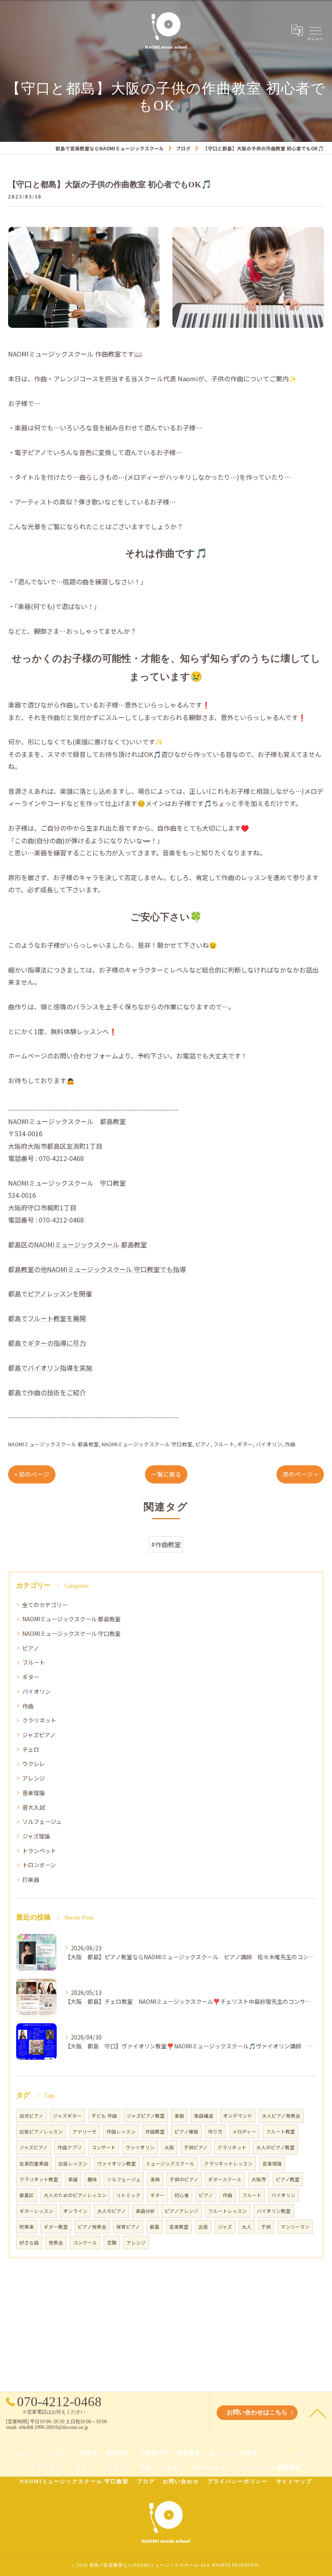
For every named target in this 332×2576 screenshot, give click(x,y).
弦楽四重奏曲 (34, 2163)
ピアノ (203, 1444)
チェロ (31, 1749)
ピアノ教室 (288, 2179)
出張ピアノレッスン (41, 2131)
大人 (247, 2227)
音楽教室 (179, 2227)
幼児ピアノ (31, 2116)
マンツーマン (295, 2227)
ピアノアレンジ (182, 2211)
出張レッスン (73, 2163)
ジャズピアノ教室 (146, 2116)
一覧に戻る (166, 1474)
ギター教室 (56, 2227)
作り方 (215, 2131)
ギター (245, 1444)
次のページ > (300, 1474)
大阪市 (259, 2179)
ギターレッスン (36, 2211)
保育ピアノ (128, 2227)
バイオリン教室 (274, 2211)
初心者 (182, 2195)
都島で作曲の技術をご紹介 (47, 1392)
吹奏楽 (27, 2227)
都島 (155, 2227)
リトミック (128, 2195)
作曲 (290, 1444)
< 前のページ (32, 1474)
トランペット (39, 1851)
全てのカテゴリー (45, 1605)
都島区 (27, 2195)
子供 (266, 2227)
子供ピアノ (196, 2147)
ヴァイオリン (140, 2147)
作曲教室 (155, 2131)
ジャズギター (67, 2116)
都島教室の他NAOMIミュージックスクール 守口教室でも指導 (97, 1269)
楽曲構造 (204, 2116)
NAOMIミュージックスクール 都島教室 (53, 1444)
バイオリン (269, 1444)
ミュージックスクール (170, 2163)
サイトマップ (294, 2481)
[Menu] (315, 30)
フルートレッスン (228, 2211)
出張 (203, 2227)
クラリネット (39, 1720)
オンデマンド (238, 2116)
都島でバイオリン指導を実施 (50, 1368)
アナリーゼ (85, 2131)
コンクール (85, 2243)
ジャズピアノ (39, 1735)
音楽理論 (34, 1793)
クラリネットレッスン (228, 2163)
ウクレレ (34, 1764)
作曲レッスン (121, 2131)
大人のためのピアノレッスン (75, 2195)
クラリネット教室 (39, 2179)
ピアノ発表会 (92, 2227)
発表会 (56, 2243)
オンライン (75, 2211)
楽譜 (73, 2179)
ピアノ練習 (186, 2131)
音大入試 (34, 1807)
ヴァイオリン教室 (117, 2163)
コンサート (104, 2147)
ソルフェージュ (42, 1821)
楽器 (179, 2116)
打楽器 (31, 1879)
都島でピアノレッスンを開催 (50, 1293)
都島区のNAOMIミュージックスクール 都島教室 (78, 1244)
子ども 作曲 (104, 2116)
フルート (224, 1444)
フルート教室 (281, 2131)
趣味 (92, 2179)
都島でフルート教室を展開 (47, 1318)
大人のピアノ (112, 2211)
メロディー (244, 2131)
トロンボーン (39, 1865)
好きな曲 (29, 2243)
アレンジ (34, 1778)
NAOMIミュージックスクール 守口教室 (147, 1444)
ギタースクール (225, 2179)
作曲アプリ (70, 2147)
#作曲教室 (166, 1544)
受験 (112, 2243)
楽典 (155, 2179)
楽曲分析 (145, 2211)
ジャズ (225, 2227)
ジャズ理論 (36, 1836)
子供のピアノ (184, 2179)
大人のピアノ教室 (276, 2147)
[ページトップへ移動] (318, 2413)
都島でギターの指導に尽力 (47, 1343)
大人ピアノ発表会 (281, 2116)
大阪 (169, 2147)
